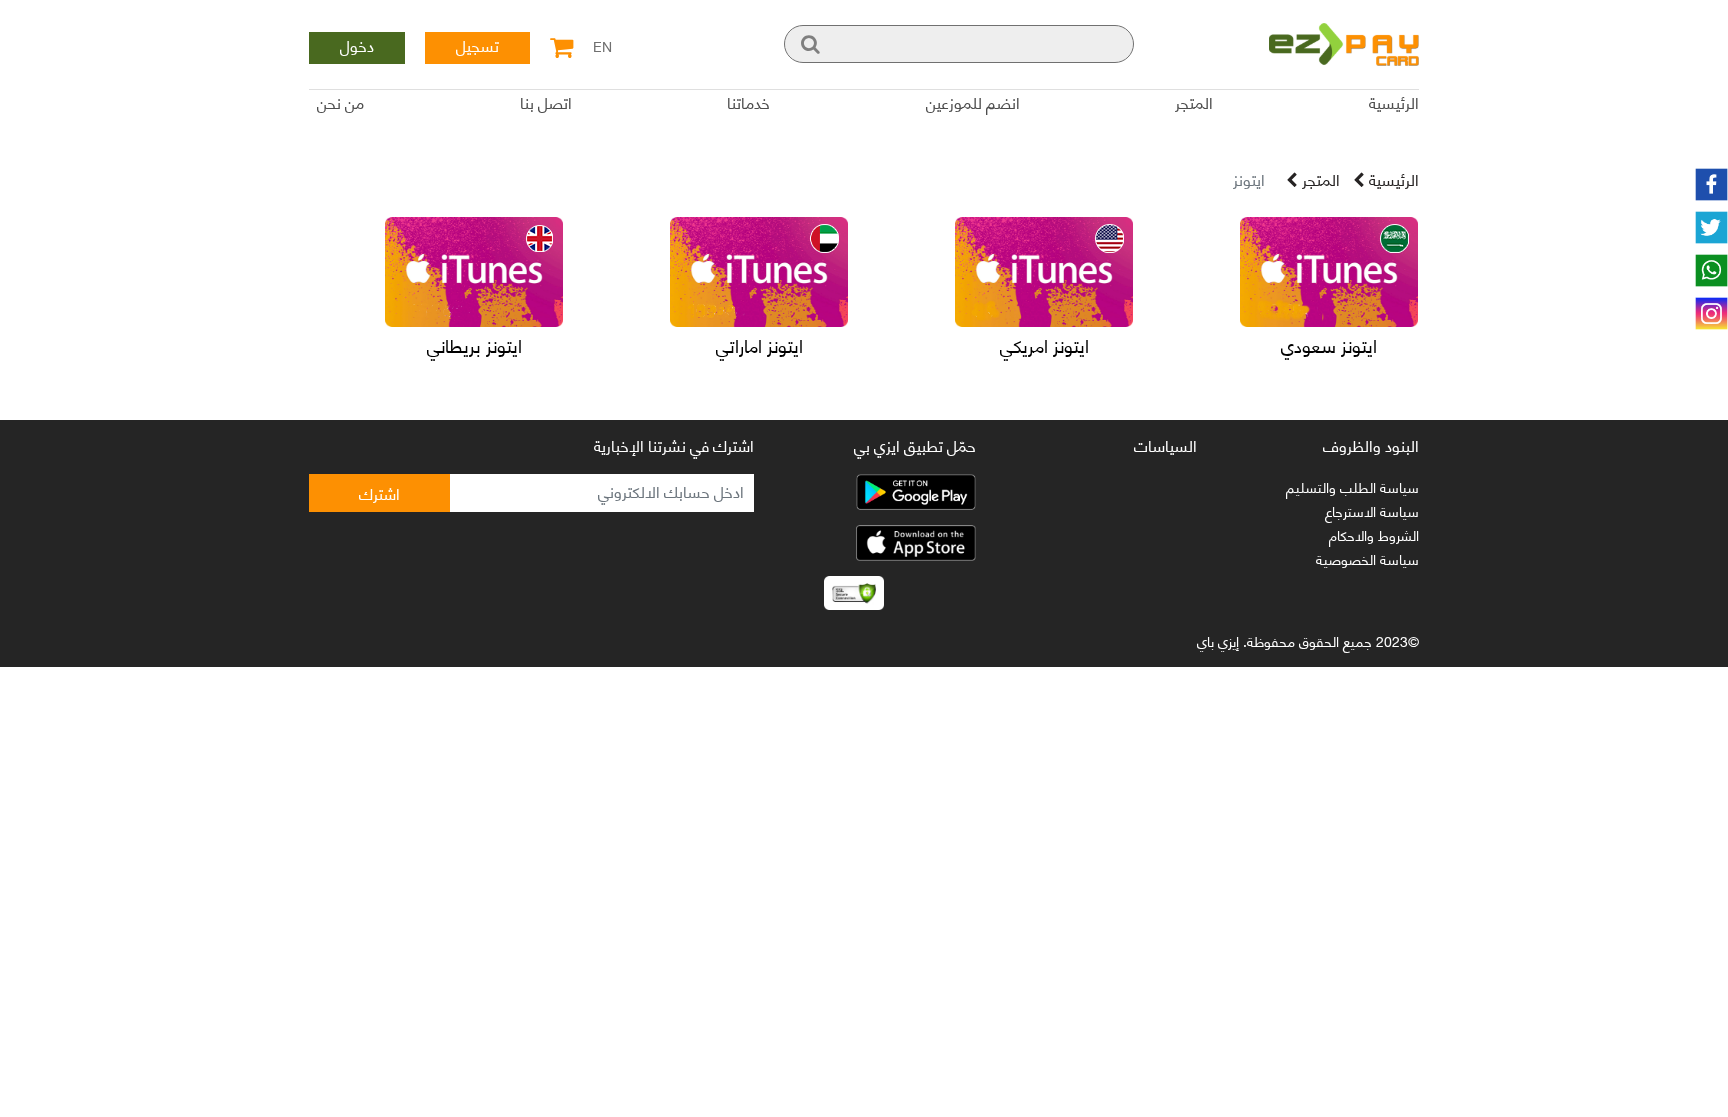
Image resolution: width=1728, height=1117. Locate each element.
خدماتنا (748, 104)
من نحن (340, 104)
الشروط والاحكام (1374, 534)
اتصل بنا (546, 104)
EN (602, 43)
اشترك (379, 492)
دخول (357, 47)
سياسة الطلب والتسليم (1352, 486)
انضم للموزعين (973, 104)
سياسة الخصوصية (1367, 558)
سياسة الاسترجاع (1372, 510)
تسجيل (477, 47)
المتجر (1194, 104)
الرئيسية (1394, 104)
